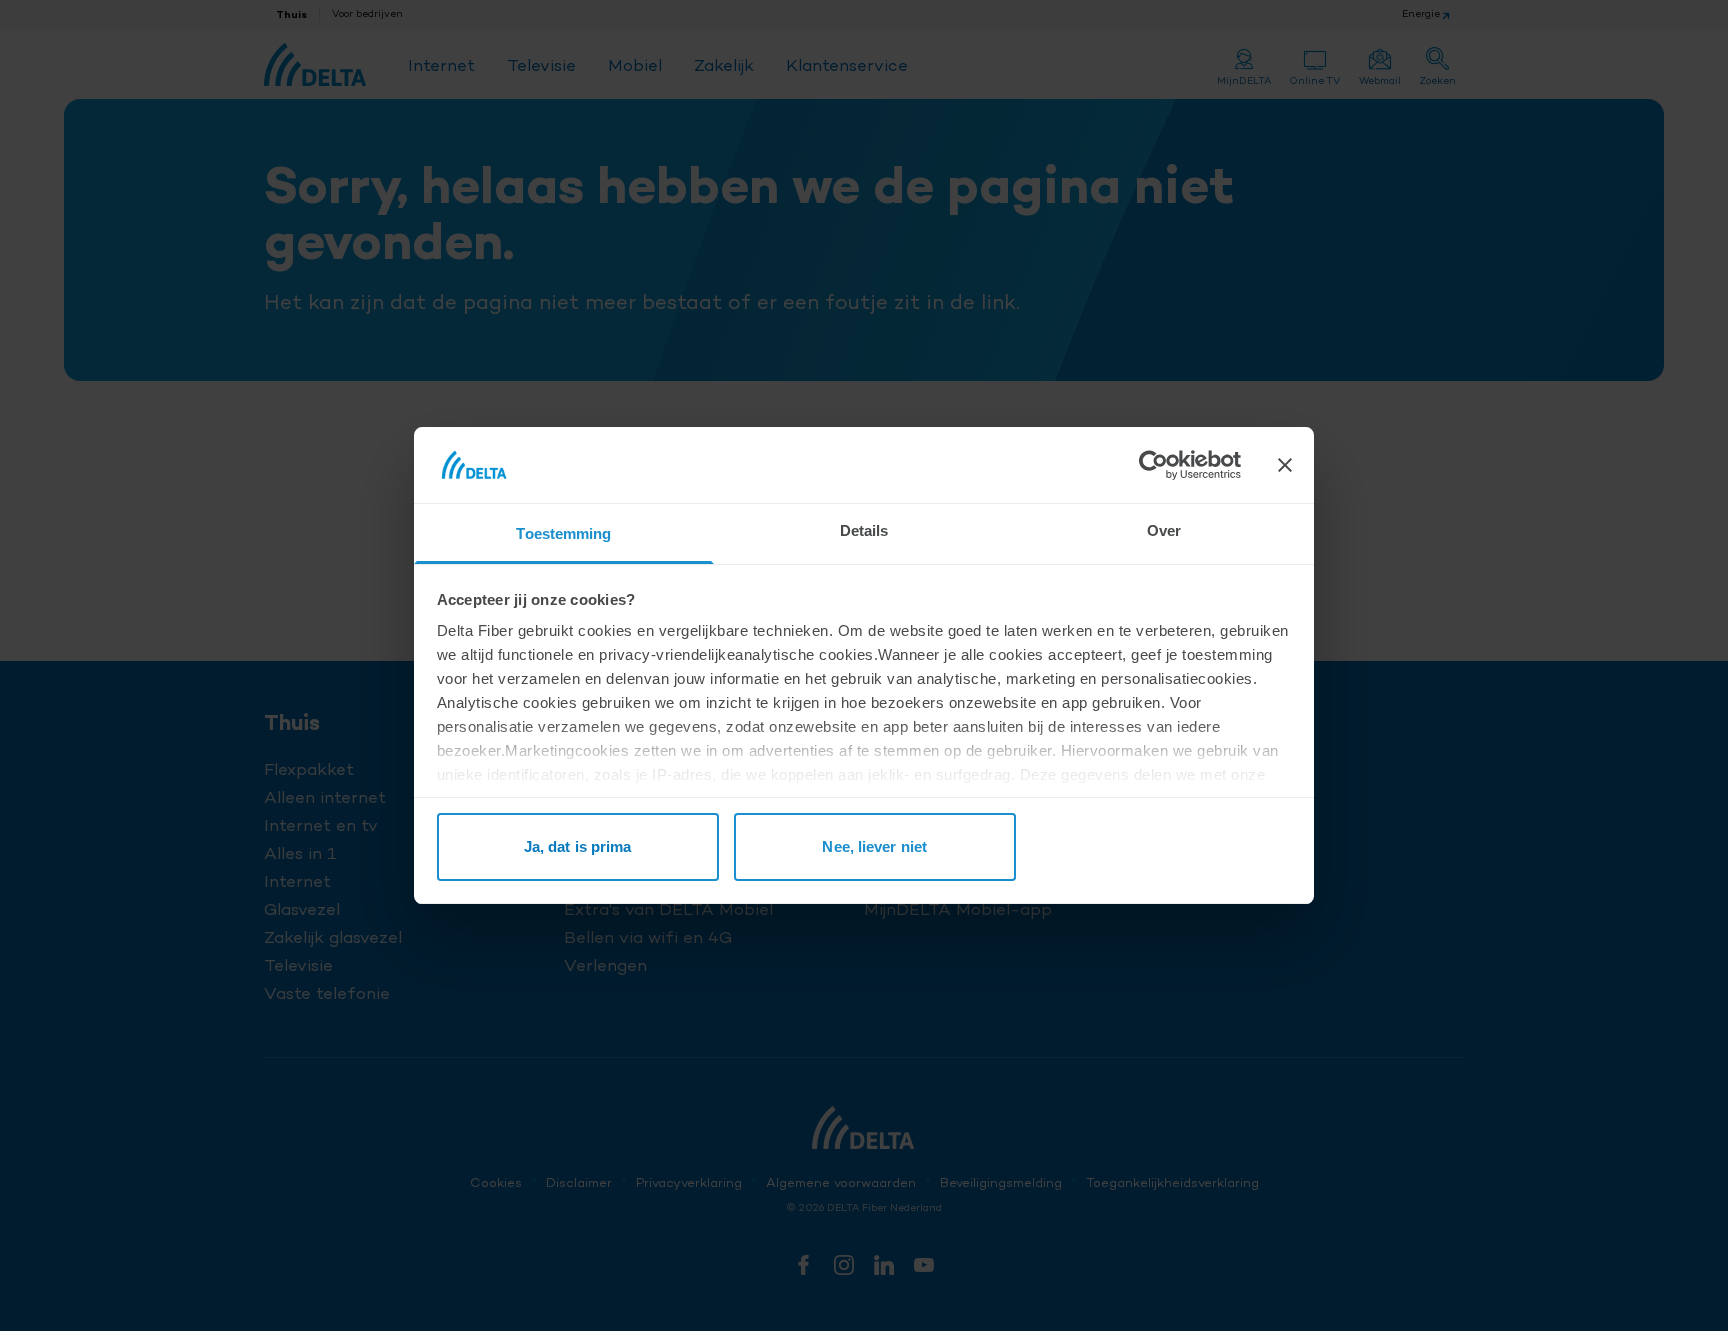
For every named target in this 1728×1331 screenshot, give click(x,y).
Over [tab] (1164, 530)
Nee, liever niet (874, 846)
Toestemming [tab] (563, 533)
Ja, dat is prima (578, 846)
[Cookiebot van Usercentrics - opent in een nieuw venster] (1153, 465)
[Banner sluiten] (1285, 465)
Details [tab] (864, 530)
